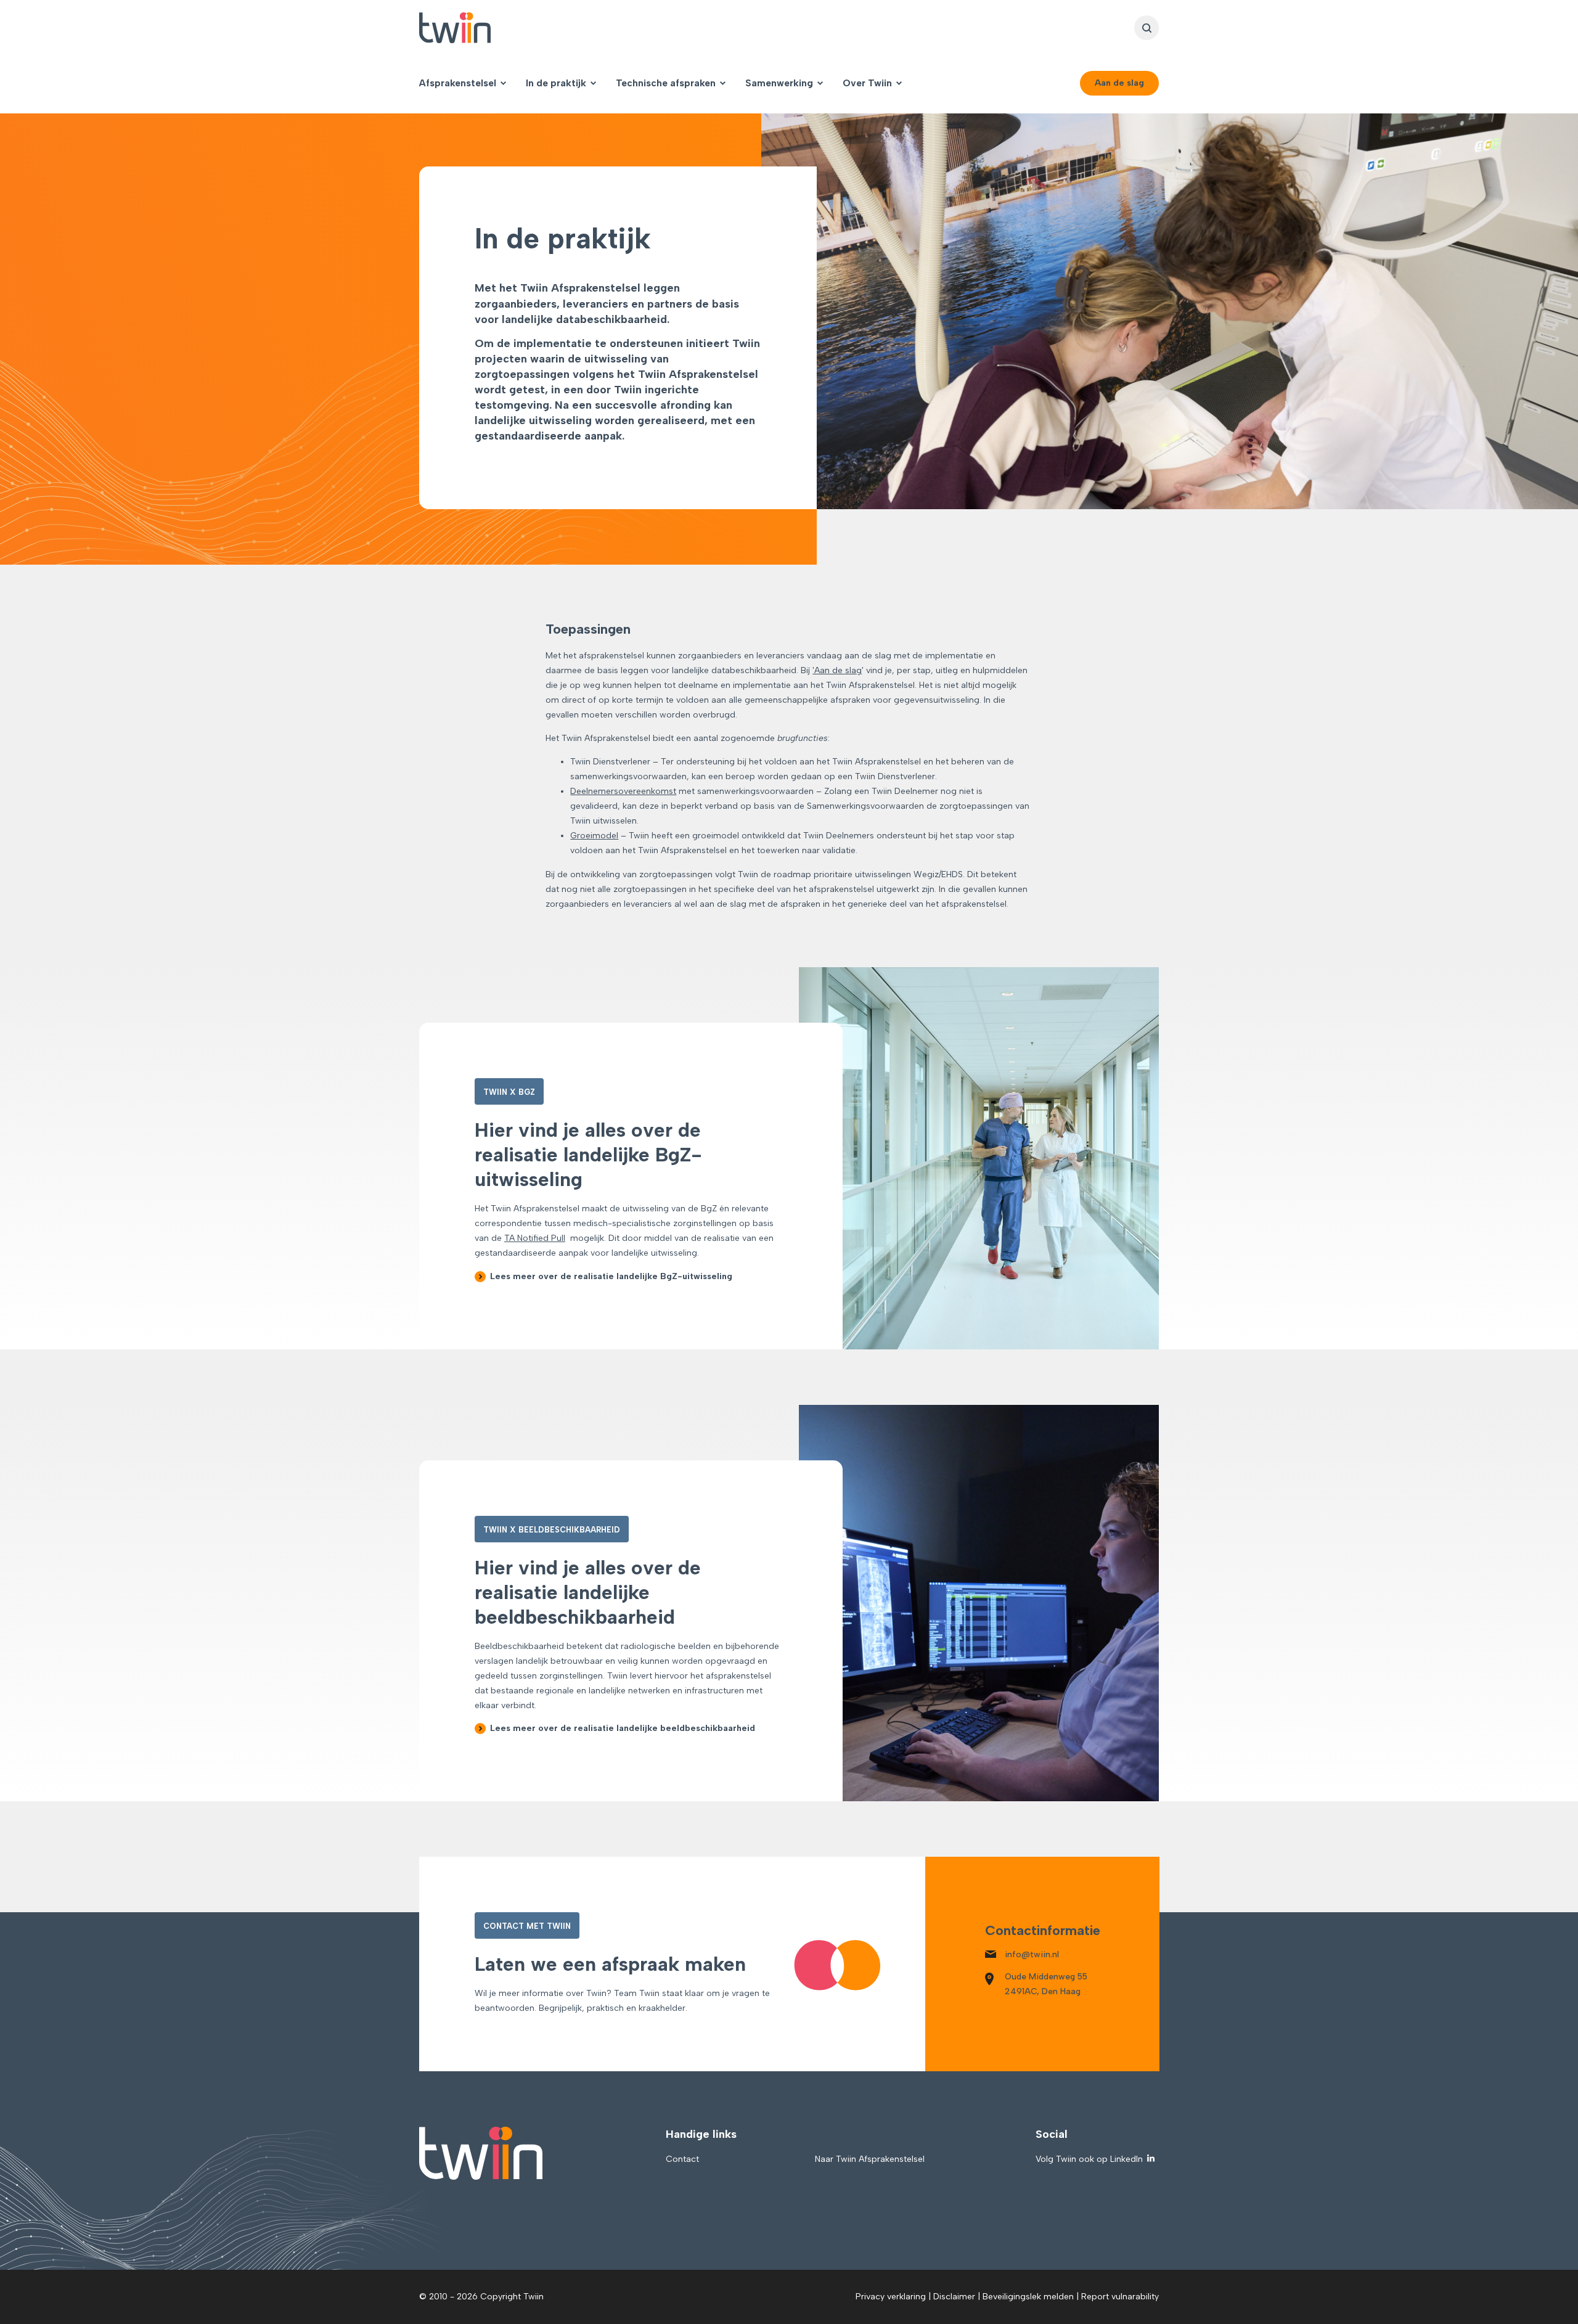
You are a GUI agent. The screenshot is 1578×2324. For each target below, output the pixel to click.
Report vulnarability (1120, 2297)
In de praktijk (556, 83)
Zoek (1147, 28)
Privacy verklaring (891, 2297)
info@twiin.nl (1032, 1954)
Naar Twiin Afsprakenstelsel (870, 2159)
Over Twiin (867, 83)
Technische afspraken (666, 83)
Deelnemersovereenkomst (623, 791)
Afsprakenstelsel (458, 83)
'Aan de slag (837, 670)
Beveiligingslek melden (1028, 2297)
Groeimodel (594, 836)
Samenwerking (779, 83)
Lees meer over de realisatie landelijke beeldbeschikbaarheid (623, 1728)
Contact (682, 2159)
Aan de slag (1119, 83)
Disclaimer (954, 2297)
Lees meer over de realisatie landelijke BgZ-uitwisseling (611, 1276)
